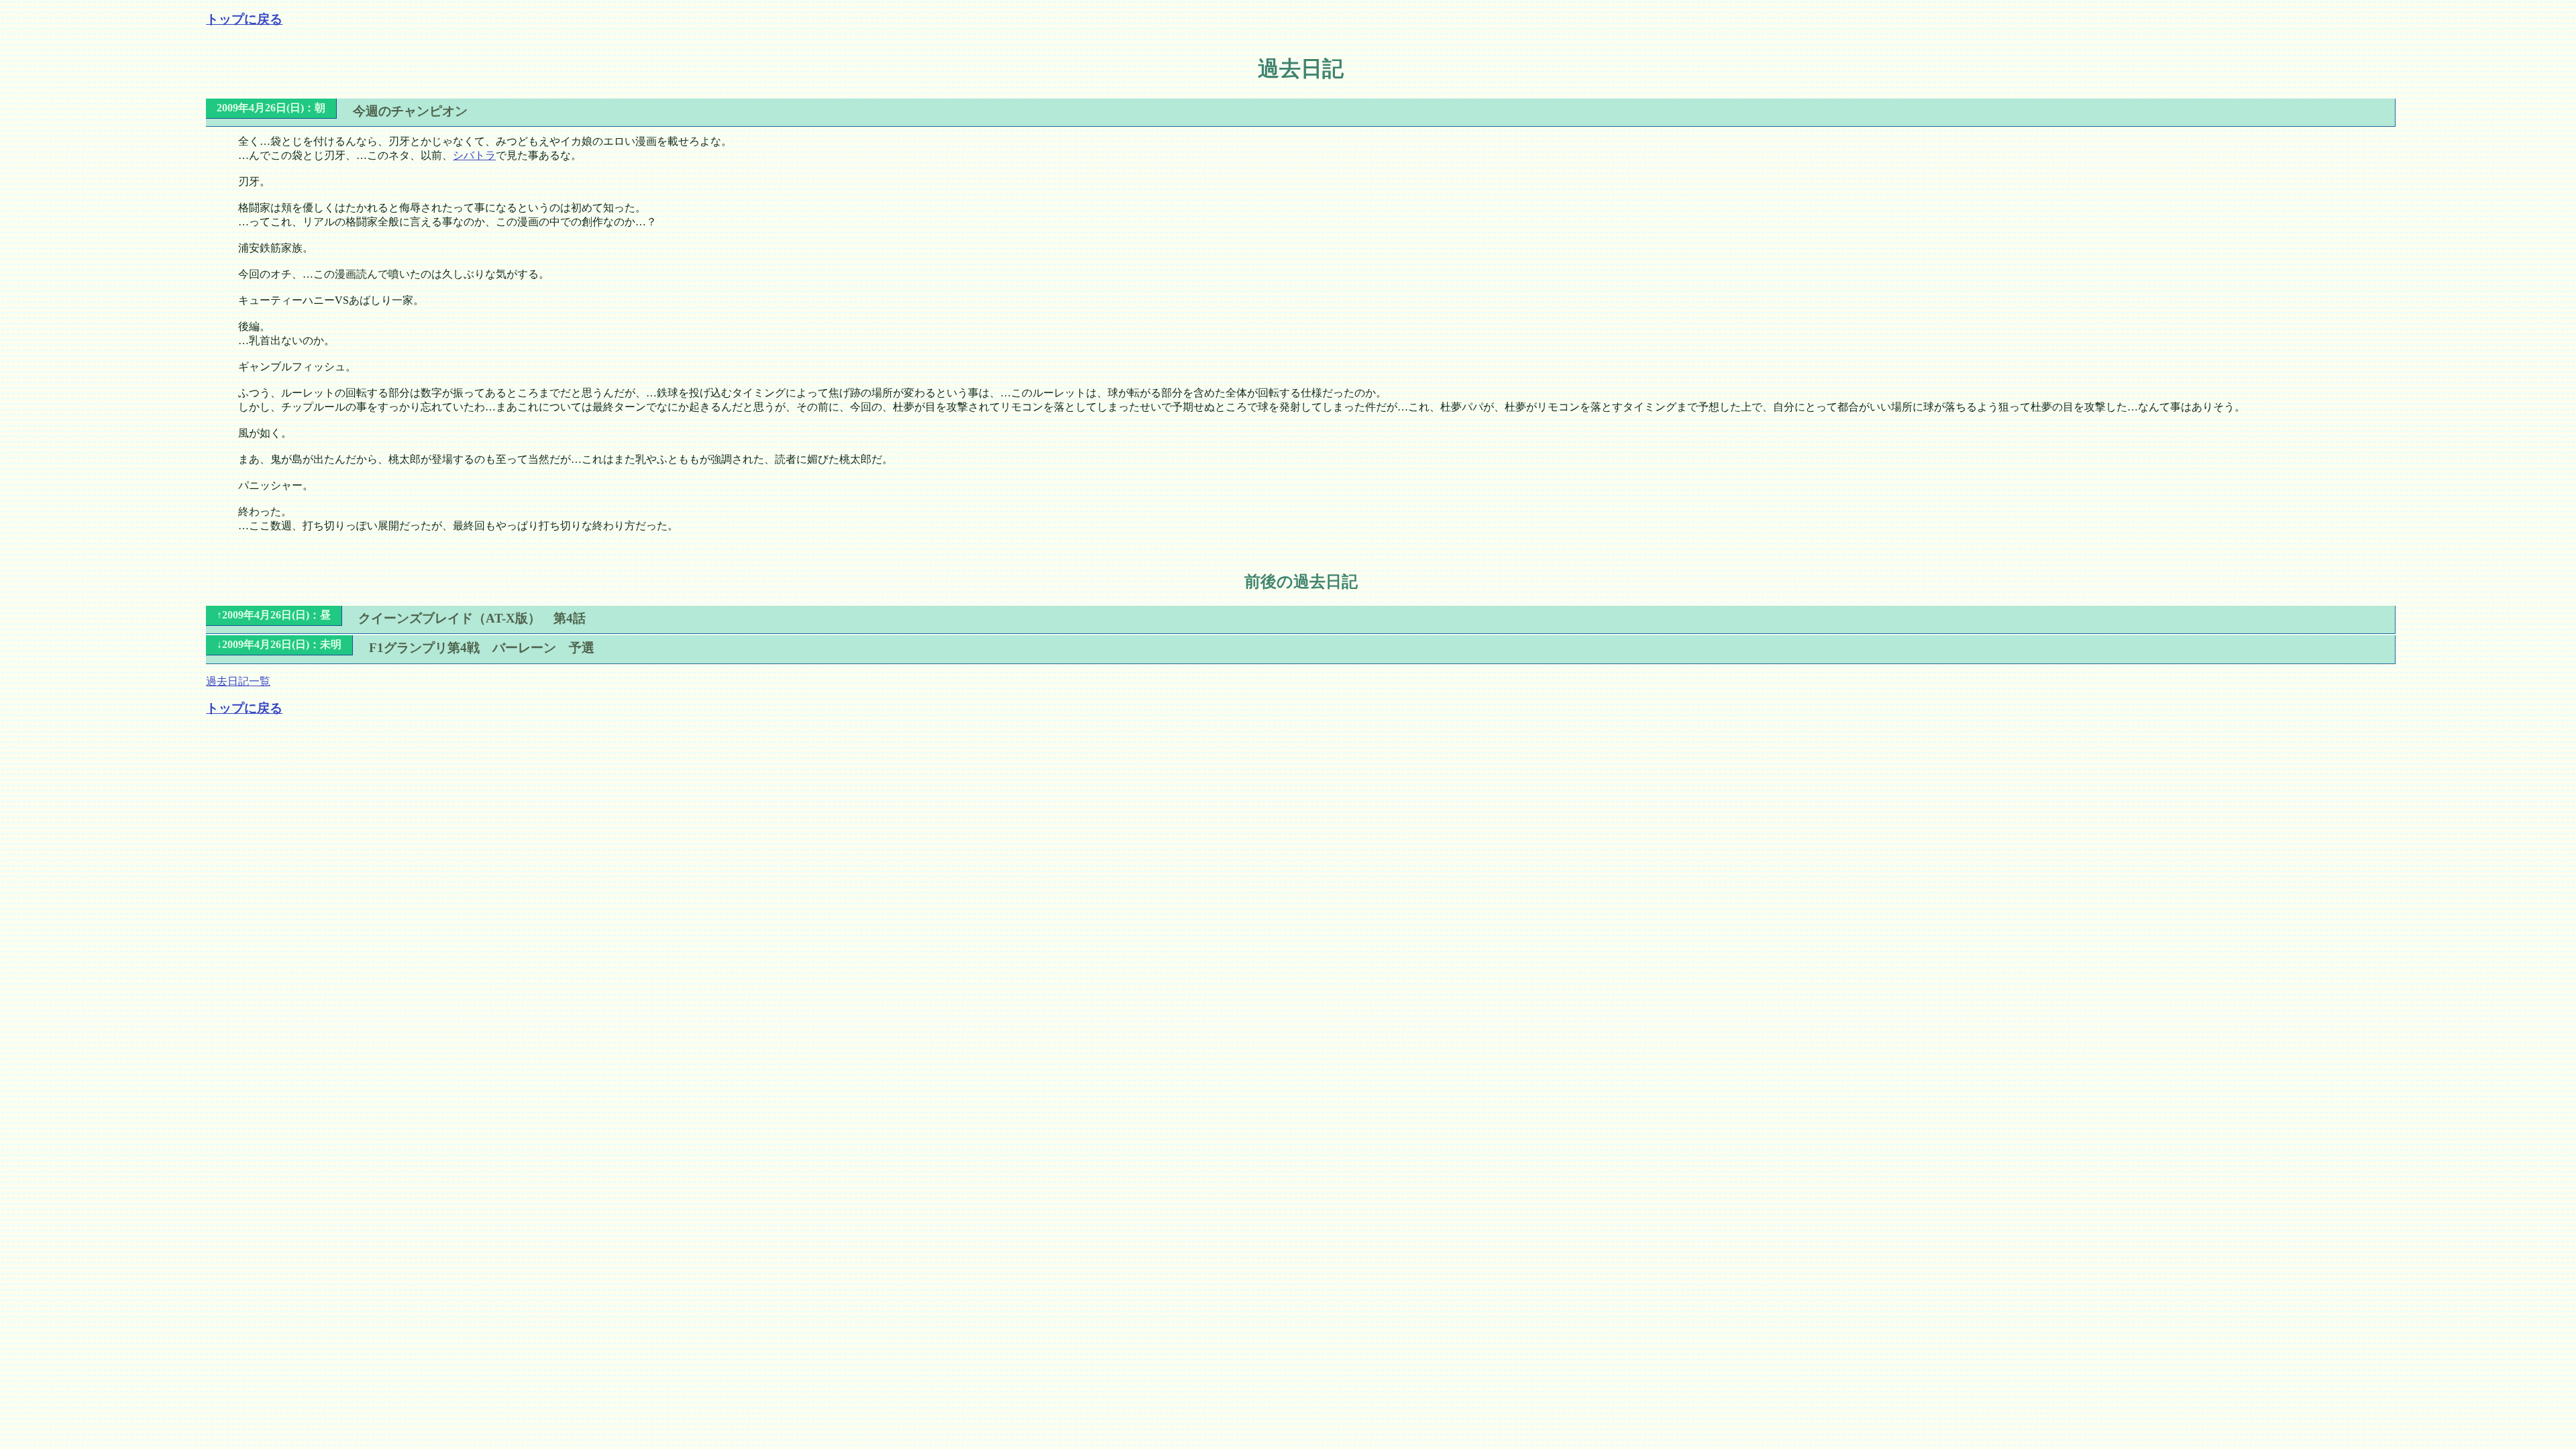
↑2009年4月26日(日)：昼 (274, 615)
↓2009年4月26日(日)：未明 (279, 644)
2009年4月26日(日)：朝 (271, 108)
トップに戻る (244, 19)
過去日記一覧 (238, 681)
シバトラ (474, 155)
